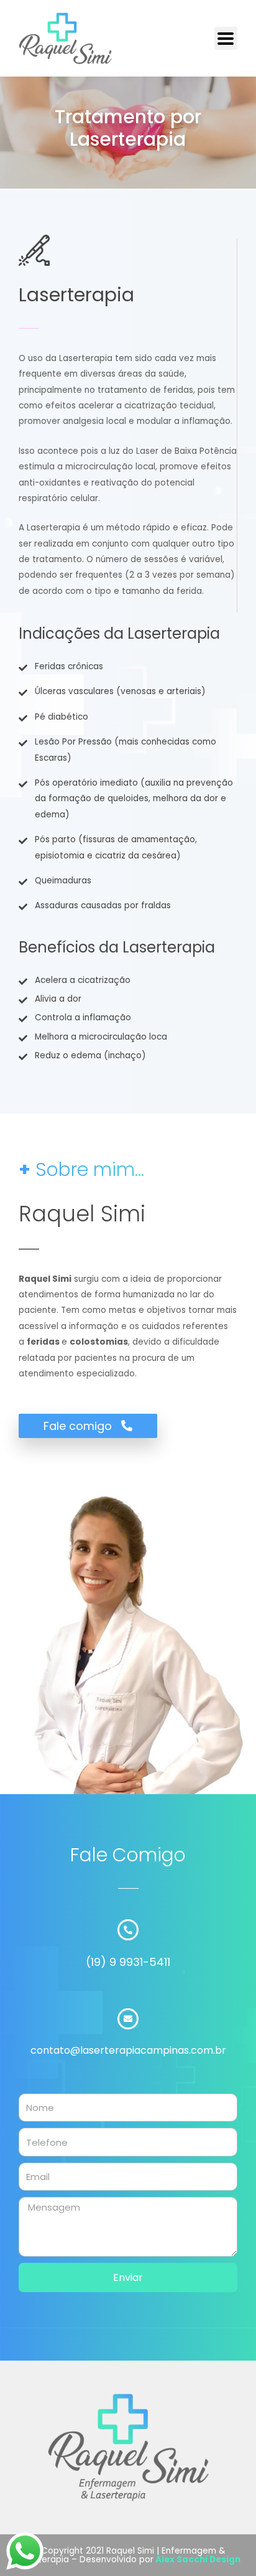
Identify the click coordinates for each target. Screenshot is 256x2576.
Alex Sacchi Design (198, 2560)
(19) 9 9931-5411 (128, 1962)
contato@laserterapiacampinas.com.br (128, 2050)
